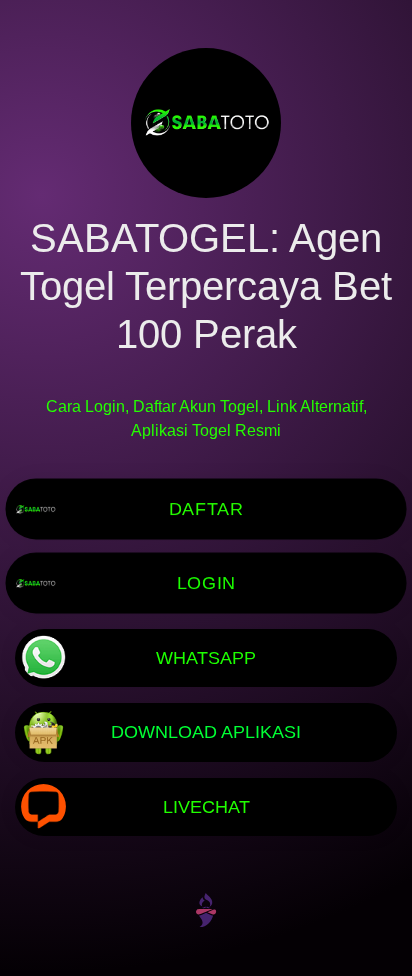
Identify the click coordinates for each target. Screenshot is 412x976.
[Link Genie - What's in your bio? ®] (206, 909)
